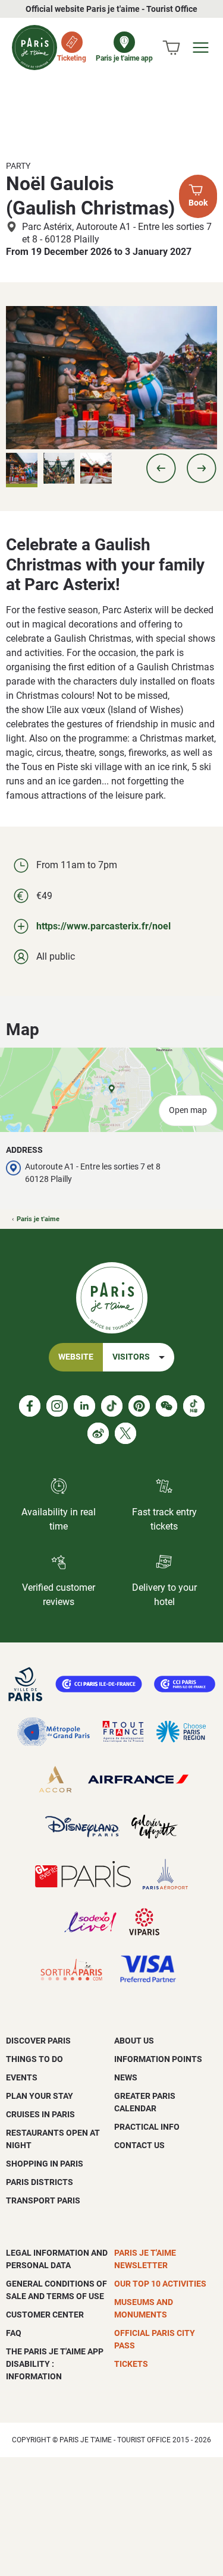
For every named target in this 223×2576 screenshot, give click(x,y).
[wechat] (167, 1406)
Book (198, 203)
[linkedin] (84, 1406)
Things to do (34, 2059)
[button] (161, 468)
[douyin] (194, 1406)
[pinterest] (139, 1406)
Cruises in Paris (40, 2114)
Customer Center (45, 2315)
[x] (125, 1433)
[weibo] (98, 1433)
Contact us (139, 2145)
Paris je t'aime (38, 1219)
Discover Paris (38, 2041)
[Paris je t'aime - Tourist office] (34, 48)
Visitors (131, 1357)
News (126, 2077)
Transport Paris (43, 2200)
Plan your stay (40, 2096)
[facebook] (30, 1406)
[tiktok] (112, 1406)
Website (76, 1357)
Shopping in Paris (45, 2164)
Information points (158, 2059)
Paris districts (40, 2182)
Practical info (147, 2127)
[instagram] (57, 1406)
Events (22, 2077)
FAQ (14, 2333)
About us (134, 2041)
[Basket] (171, 48)
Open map (188, 1110)
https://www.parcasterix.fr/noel (103, 926)
